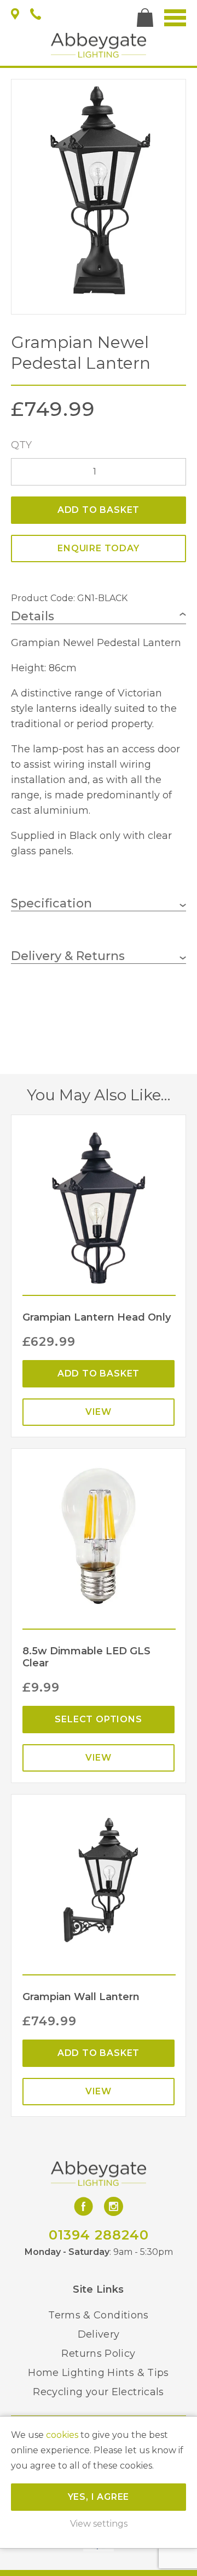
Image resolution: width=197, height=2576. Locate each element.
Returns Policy (98, 2354)
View (99, 1412)
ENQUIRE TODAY (98, 548)
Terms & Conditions (98, 2315)
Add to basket (99, 510)
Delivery (99, 2334)
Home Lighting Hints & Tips (98, 2373)
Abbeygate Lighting (99, 45)
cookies (62, 2435)
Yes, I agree (99, 2497)
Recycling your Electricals (98, 2392)
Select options (98, 1719)
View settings (99, 2524)
